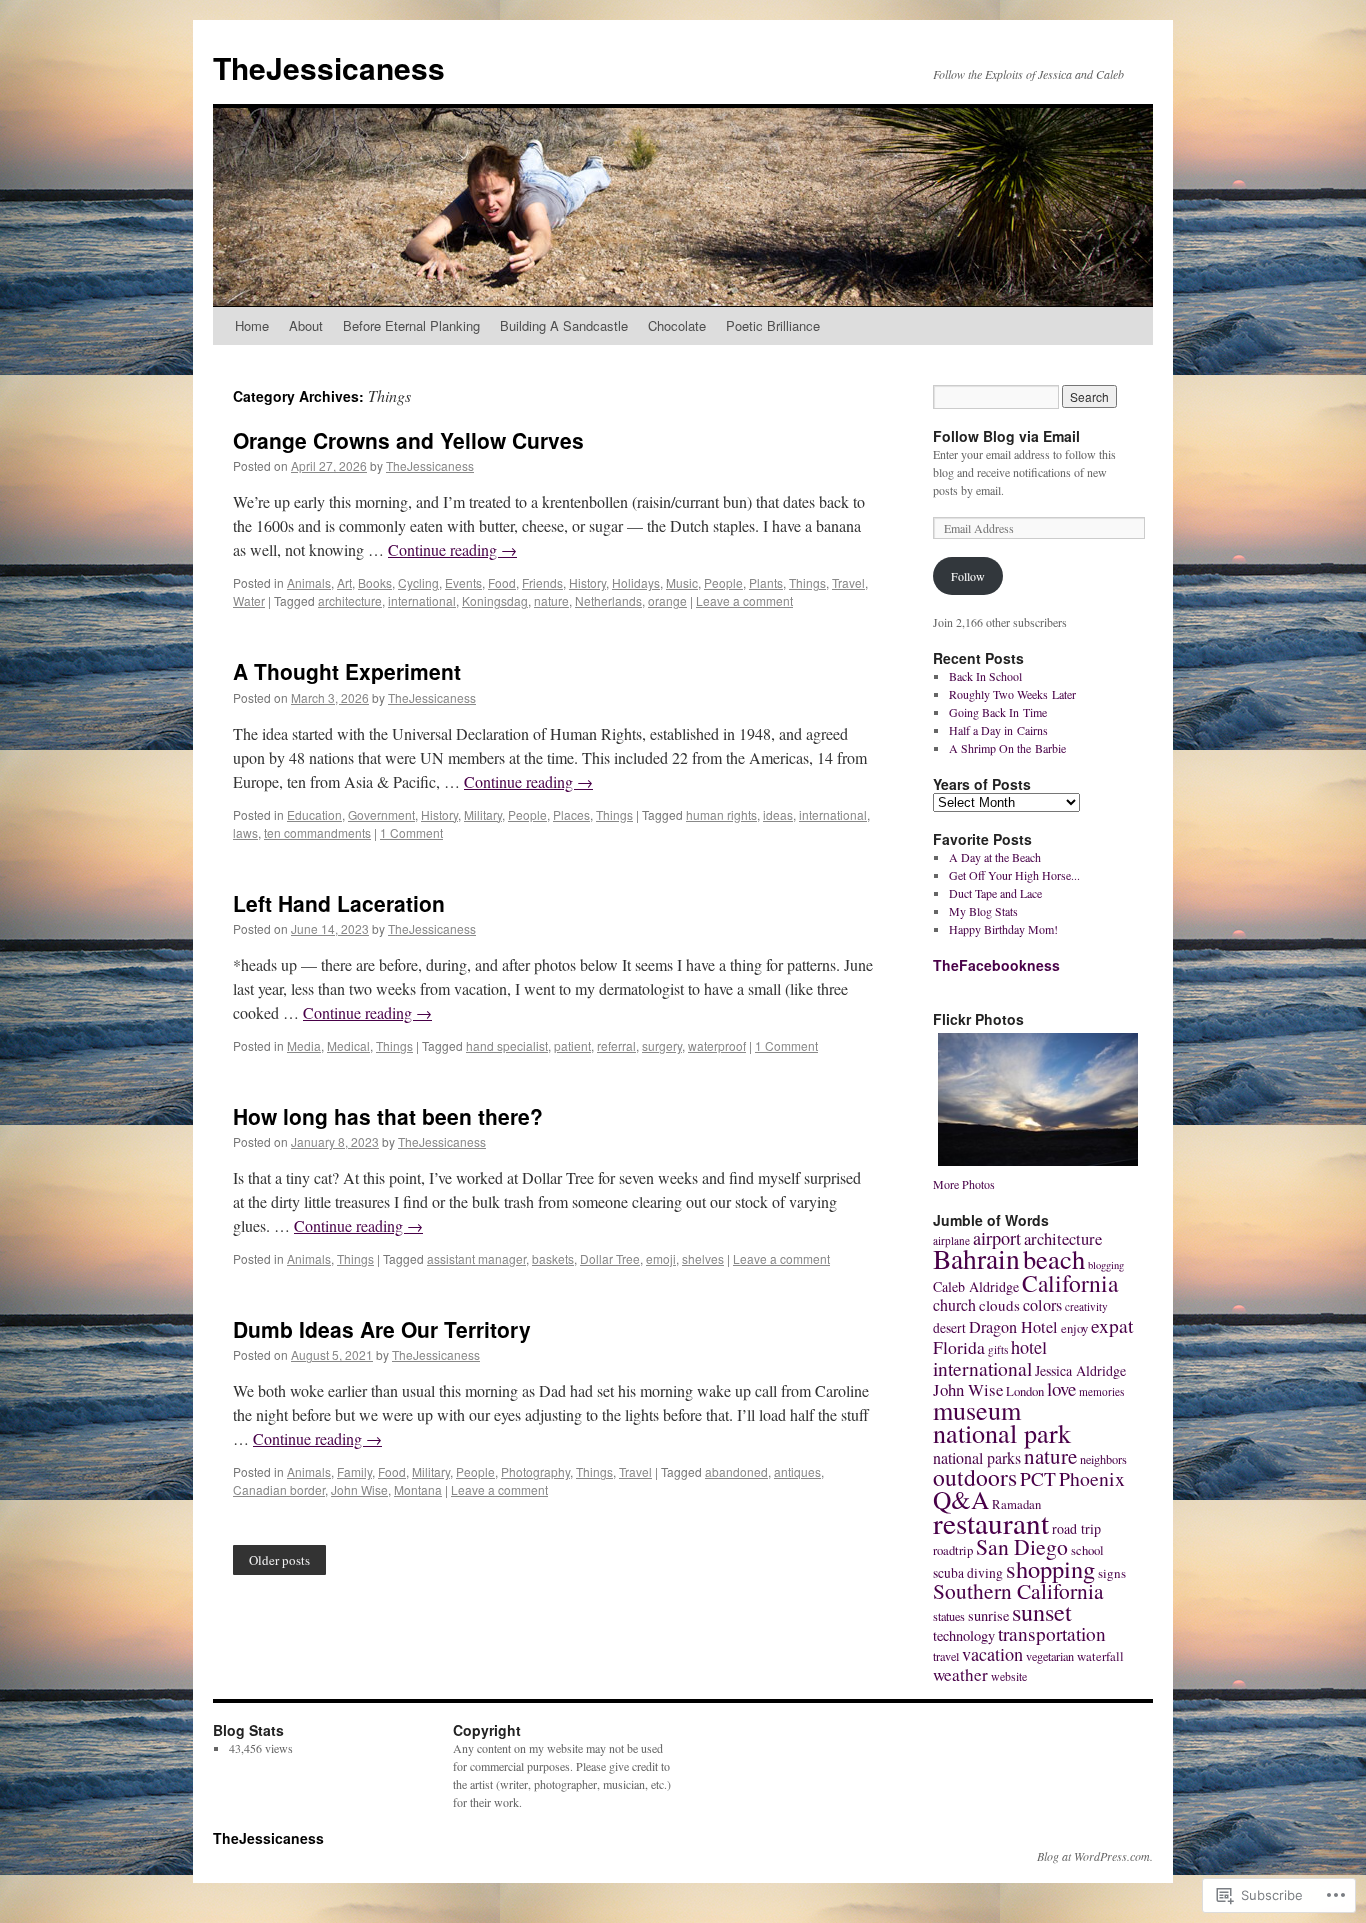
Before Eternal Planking (411, 325)
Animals (309, 582)
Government (381, 814)
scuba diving (968, 1573)
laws (245, 832)
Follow (968, 576)
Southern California (1018, 1590)
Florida (959, 1347)
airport (997, 1238)
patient (572, 1045)
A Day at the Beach (995, 857)
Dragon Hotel (1013, 1327)
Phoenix (1092, 1478)
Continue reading (452, 549)
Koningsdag (495, 600)
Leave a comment (744, 600)
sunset (1042, 1611)
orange (667, 600)
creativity (1086, 1306)
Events (463, 582)
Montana (418, 1489)
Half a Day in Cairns (998, 730)
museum (977, 1409)
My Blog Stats (983, 911)
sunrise (988, 1615)
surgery (662, 1045)
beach (1054, 1258)
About (306, 325)
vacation (992, 1654)
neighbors (1103, 1459)
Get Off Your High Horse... (1014, 875)
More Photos (964, 1184)
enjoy (1074, 1328)
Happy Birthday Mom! (1003, 929)
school (1087, 1550)
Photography (535, 1471)
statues (949, 1616)
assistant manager (476, 1258)
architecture (350, 600)
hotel (1029, 1347)
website (1009, 1676)
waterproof (717, 1045)
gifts (998, 1349)
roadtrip (953, 1550)
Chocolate (677, 325)
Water (249, 600)
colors (1042, 1305)
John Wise (359, 1489)
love (1061, 1388)
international (422, 600)
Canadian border (279, 1489)
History (587, 582)
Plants (766, 582)
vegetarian (1050, 1656)
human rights (721, 814)
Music (682, 582)
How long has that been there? (388, 1116)
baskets (553, 1258)
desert (949, 1328)
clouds (999, 1305)
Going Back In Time (998, 712)
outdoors (975, 1477)
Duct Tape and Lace (995, 893)
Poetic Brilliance (773, 325)
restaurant (991, 1522)
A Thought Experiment (347, 671)
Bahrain (976, 1258)
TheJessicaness (329, 67)
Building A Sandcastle (564, 325)
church (954, 1304)
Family (354, 1471)
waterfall (1100, 1656)
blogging (1106, 1265)
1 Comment (411, 832)
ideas (778, 814)
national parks (977, 1457)
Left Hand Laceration (339, 903)
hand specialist (507, 1045)
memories (1101, 1391)
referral (616, 1045)
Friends (542, 582)
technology (964, 1635)
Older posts (279, 1560)
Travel (848, 582)
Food (502, 582)
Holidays (636, 582)
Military (483, 814)
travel (946, 1656)
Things (807, 582)
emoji (661, 1258)
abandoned (736, 1471)
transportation (1052, 1633)
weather (960, 1674)
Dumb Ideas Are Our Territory (382, 1329)
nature (551, 600)
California (1070, 1283)
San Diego (1022, 1546)
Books (375, 582)
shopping (1050, 1568)
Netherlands (608, 600)
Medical (348, 1045)
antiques (797, 1471)
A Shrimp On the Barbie (1007, 748)
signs (1112, 1573)
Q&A (961, 1499)
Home (252, 325)
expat (1112, 1325)
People (723, 582)
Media (304, 1045)
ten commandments (317, 832)
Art (344, 582)
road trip (1076, 1528)
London (1025, 1391)
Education (314, 814)
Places (571, 814)
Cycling (418, 582)
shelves (703, 1258)
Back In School (985, 676)
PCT (1038, 1478)
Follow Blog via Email (1006, 436)
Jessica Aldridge (1080, 1370)
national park (1002, 1432)
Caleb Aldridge (976, 1286)
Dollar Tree (610, 1258)
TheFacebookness (996, 965)
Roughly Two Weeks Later (1012, 694)
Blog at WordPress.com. (1095, 1856)
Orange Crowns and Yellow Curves (408, 440)
